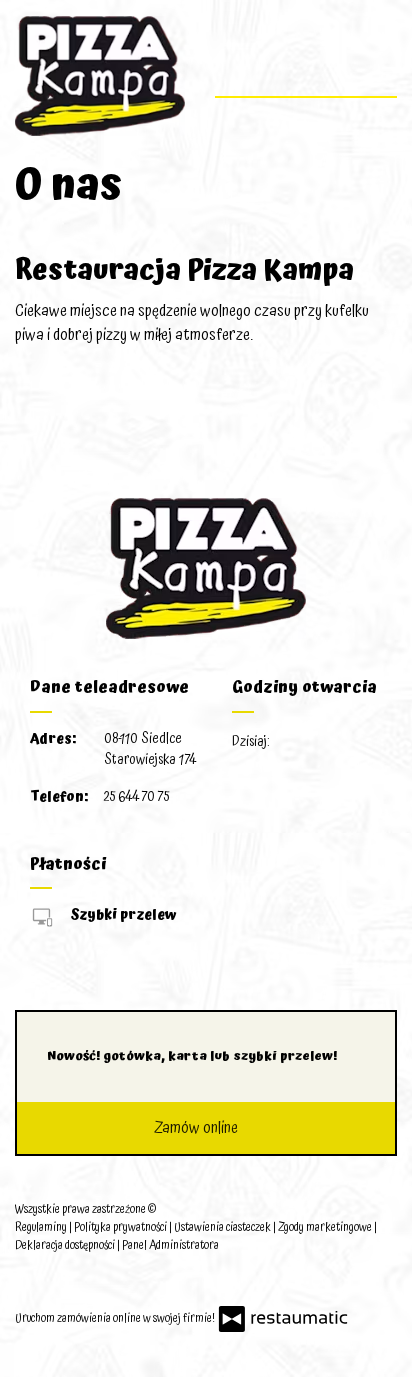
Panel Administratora (170, 1245)
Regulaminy (42, 1227)
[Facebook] (32, 1280)
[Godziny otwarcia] (347, 742)
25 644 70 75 (136, 797)
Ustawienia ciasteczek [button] (223, 1227)
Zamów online (198, 1128)
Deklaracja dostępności (66, 1245)
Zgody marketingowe (326, 1227)
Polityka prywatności (121, 1227)
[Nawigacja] (379, 66)
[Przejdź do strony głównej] (100, 76)
